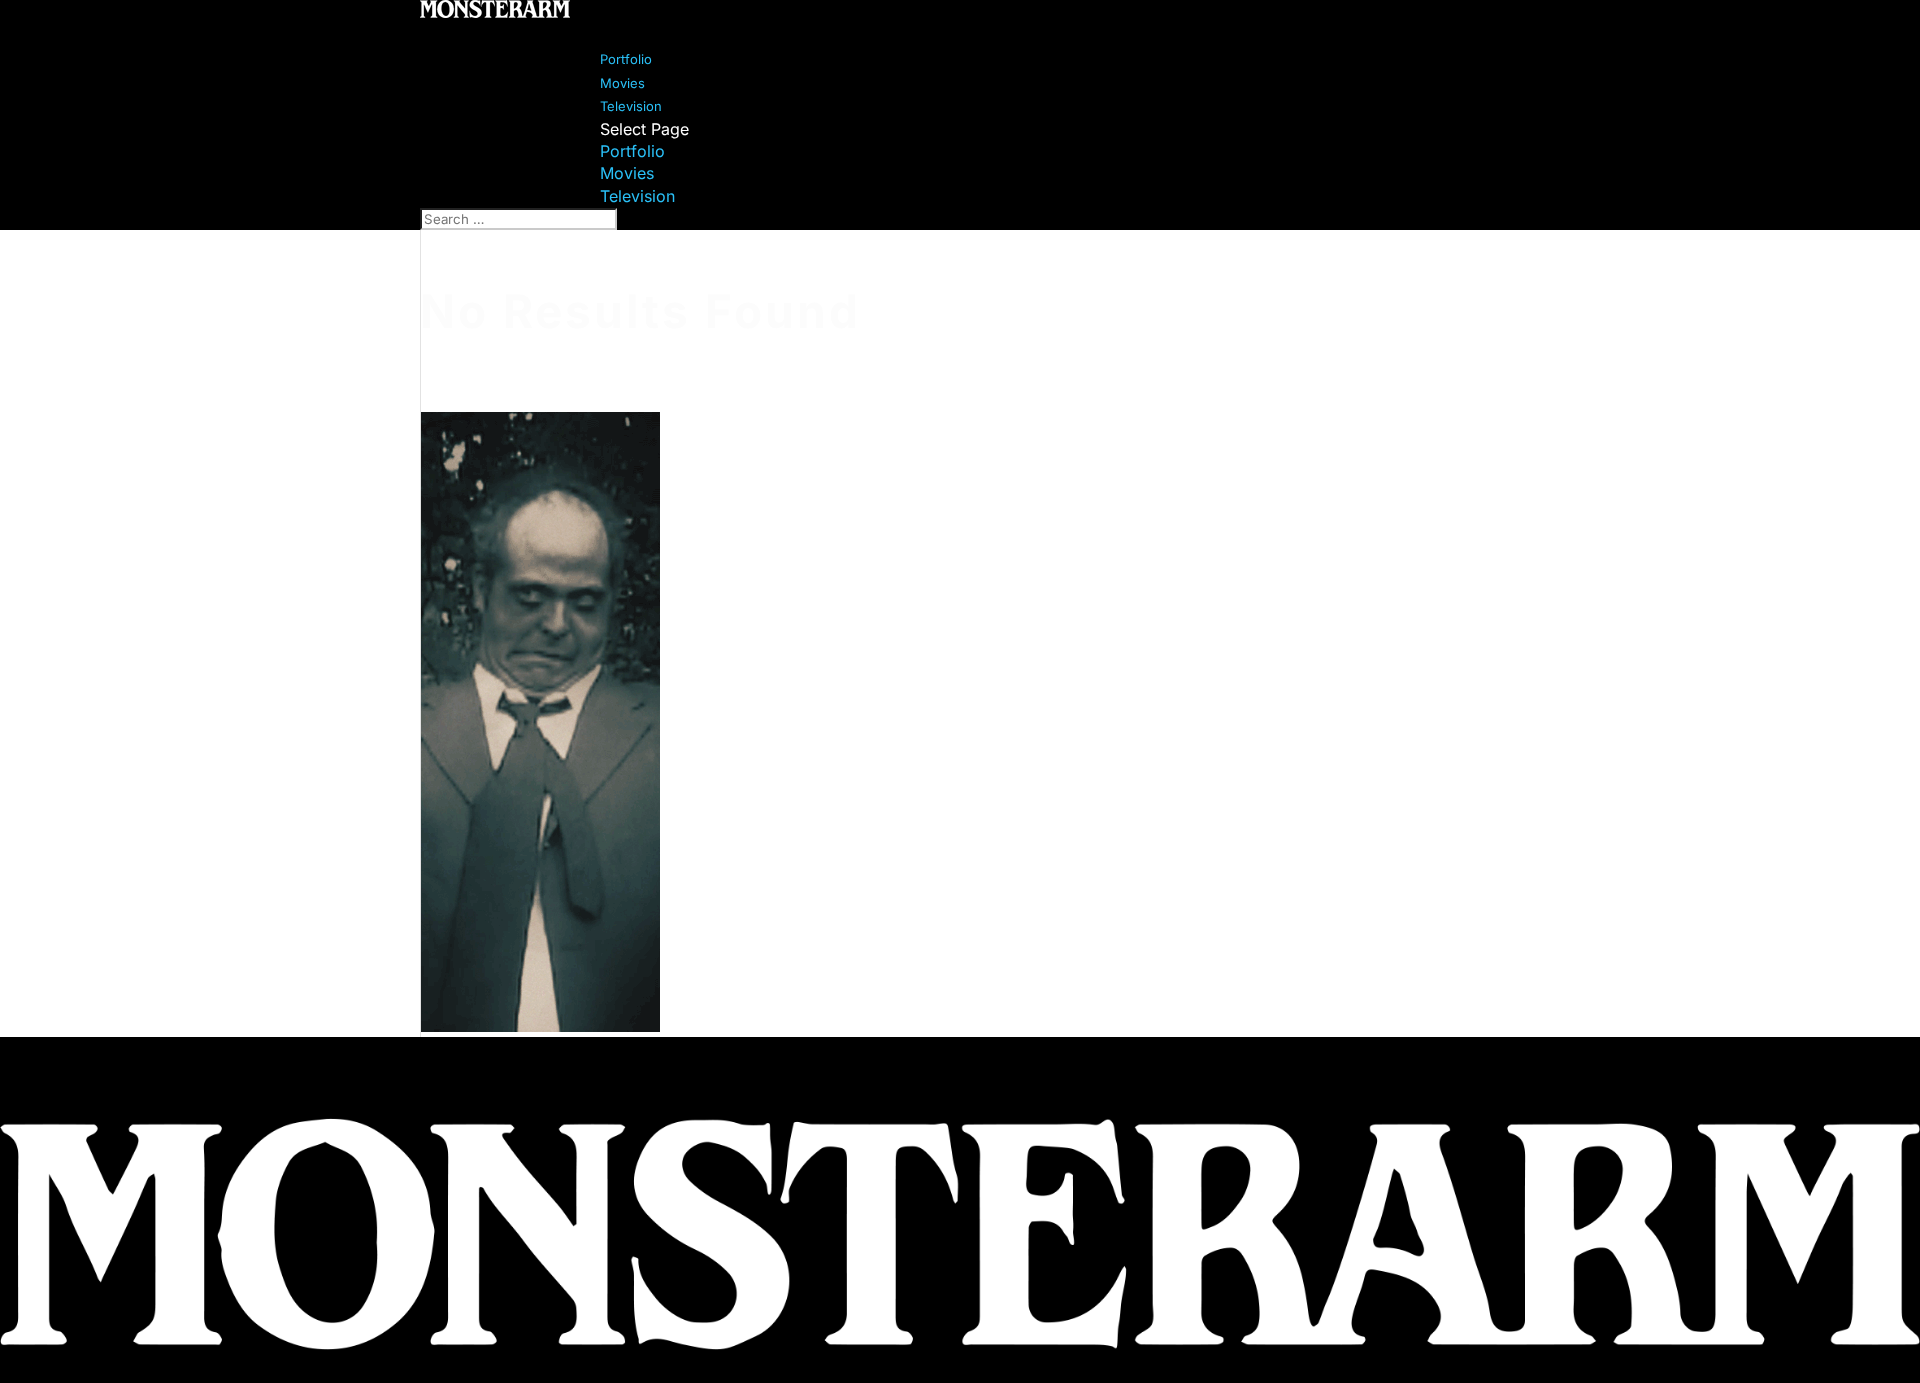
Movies (627, 173)
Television (637, 196)
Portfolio (632, 151)
